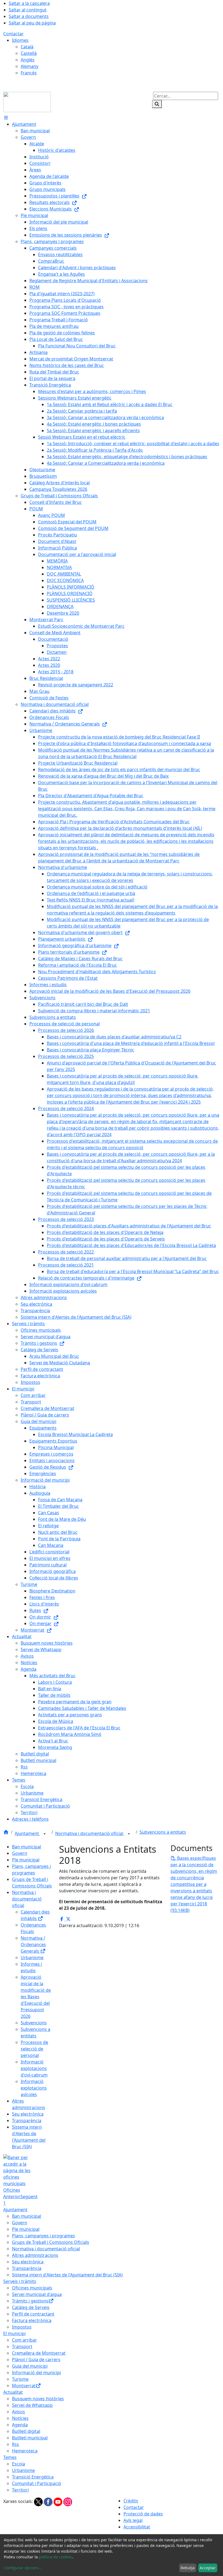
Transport (22, 2346)
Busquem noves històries (38, 2399)
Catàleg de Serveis (31, 2307)
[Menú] (6, 118)
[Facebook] (49, 2501)
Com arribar (24, 2340)
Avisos (18, 2412)
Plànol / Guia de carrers (36, 2360)
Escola (18, 2464)
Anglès (28, 60)
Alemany (30, 66)
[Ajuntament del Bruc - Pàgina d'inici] (27, 102)
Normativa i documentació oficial (90, 1833)
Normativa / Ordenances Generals (33, 1944)
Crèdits (131, 2501)
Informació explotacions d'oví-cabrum (34, 2068)
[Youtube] (58, 2501)
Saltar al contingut (28, 10)
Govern (20, 1853)
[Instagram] (68, 2501)
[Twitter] (39, 2501)
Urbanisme (32, 1958)
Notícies (20, 2418)
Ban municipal (27, 1847)
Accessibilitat (137, 2527)
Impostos (22, 2327)
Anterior (12, 2197)
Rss (16, 2444)
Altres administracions (35, 2255)
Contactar (13, 34)
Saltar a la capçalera (29, 3)
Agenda (20, 2425)
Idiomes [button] (20, 40)
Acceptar (208, 2568)
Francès (29, 73)
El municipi (14, 2333)
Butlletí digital (26, 2431)
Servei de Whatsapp (32, 2405)
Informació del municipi (36, 2373)
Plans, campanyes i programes (44, 2236)
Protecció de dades (143, 2514)
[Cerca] (157, 104)
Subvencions (34, 2023)
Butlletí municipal (30, 2438)
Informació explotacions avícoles (34, 2088)
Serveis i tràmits (20, 2281)
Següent (29, 2197)
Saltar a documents (29, 16)
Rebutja (188, 2568)
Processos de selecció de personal (34, 2049)
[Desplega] (45, 1834)
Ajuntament (27, 1833)
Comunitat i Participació (37, 2483)
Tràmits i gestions (30, 2301)
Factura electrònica (32, 2320)
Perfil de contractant (33, 2314)
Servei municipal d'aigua (37, 2294)
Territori (20, 2490)
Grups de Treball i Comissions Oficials (51, 2242)
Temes (10, 2457)
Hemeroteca (25, 2451)
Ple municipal (26, 1860)
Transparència (27, 2121)
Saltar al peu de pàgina (32, 23)
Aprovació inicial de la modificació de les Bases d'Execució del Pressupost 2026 (36, 1997)
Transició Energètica (33, 2477)
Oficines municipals (32, 2288)
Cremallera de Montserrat (39, 2353)
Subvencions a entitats (163, 1832)
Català (27, 47)
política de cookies (56, 2557)
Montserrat (24, 2386)
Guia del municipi (30, 2366)
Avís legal (133, 2520)
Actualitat (13, 2392)
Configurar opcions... (23, 2568)
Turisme (20, 2379)
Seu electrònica (28, 2114)
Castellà (29, 53)
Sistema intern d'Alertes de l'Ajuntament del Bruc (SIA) (67, 2275)
